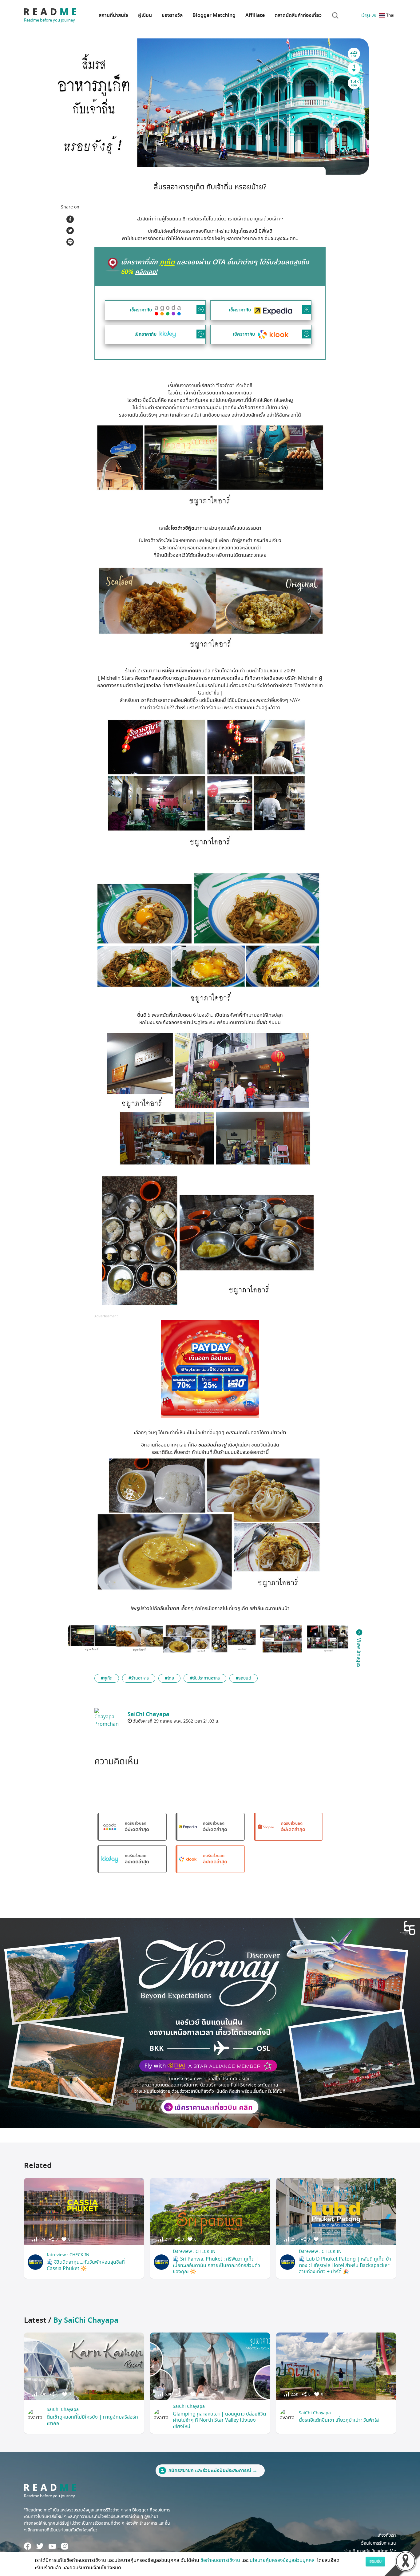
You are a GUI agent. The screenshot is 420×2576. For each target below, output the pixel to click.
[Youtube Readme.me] (52, 2546)
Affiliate (255, 15)
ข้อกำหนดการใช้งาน (220, 2560)
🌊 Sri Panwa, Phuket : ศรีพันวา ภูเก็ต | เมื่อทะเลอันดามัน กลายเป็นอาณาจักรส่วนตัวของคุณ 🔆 (216, 2265)
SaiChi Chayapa (63, 2410)
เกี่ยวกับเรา (387, 2535)
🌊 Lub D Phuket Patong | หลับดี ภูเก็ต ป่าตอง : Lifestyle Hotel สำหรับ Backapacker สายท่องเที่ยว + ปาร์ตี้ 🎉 (345, 2265)
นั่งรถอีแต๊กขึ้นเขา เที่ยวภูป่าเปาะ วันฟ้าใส (339, 2420)
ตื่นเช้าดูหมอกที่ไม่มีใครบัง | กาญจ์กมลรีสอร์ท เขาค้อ (92, 2420)
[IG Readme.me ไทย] (65, 2546)
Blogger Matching (214, 15)
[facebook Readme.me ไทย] (28, 2546)
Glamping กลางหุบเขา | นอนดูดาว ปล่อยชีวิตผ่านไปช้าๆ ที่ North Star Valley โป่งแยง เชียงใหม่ (219, 2420)
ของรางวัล (172, 15)
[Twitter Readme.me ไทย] (40, 2546)
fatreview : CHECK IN (68, 2255)
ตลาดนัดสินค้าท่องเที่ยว (298, 15)
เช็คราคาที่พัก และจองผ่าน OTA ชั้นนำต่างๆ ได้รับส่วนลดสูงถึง (215, 267)
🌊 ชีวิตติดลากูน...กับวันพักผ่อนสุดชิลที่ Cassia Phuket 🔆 (86, 2265)
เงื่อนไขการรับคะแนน (378, 2543)
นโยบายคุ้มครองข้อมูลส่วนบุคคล (283, 2560)
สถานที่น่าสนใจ (113, 15)
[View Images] (92, 1639)
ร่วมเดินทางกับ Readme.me (370, 2551)
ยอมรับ (375, 2561)
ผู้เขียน (145, 15)
